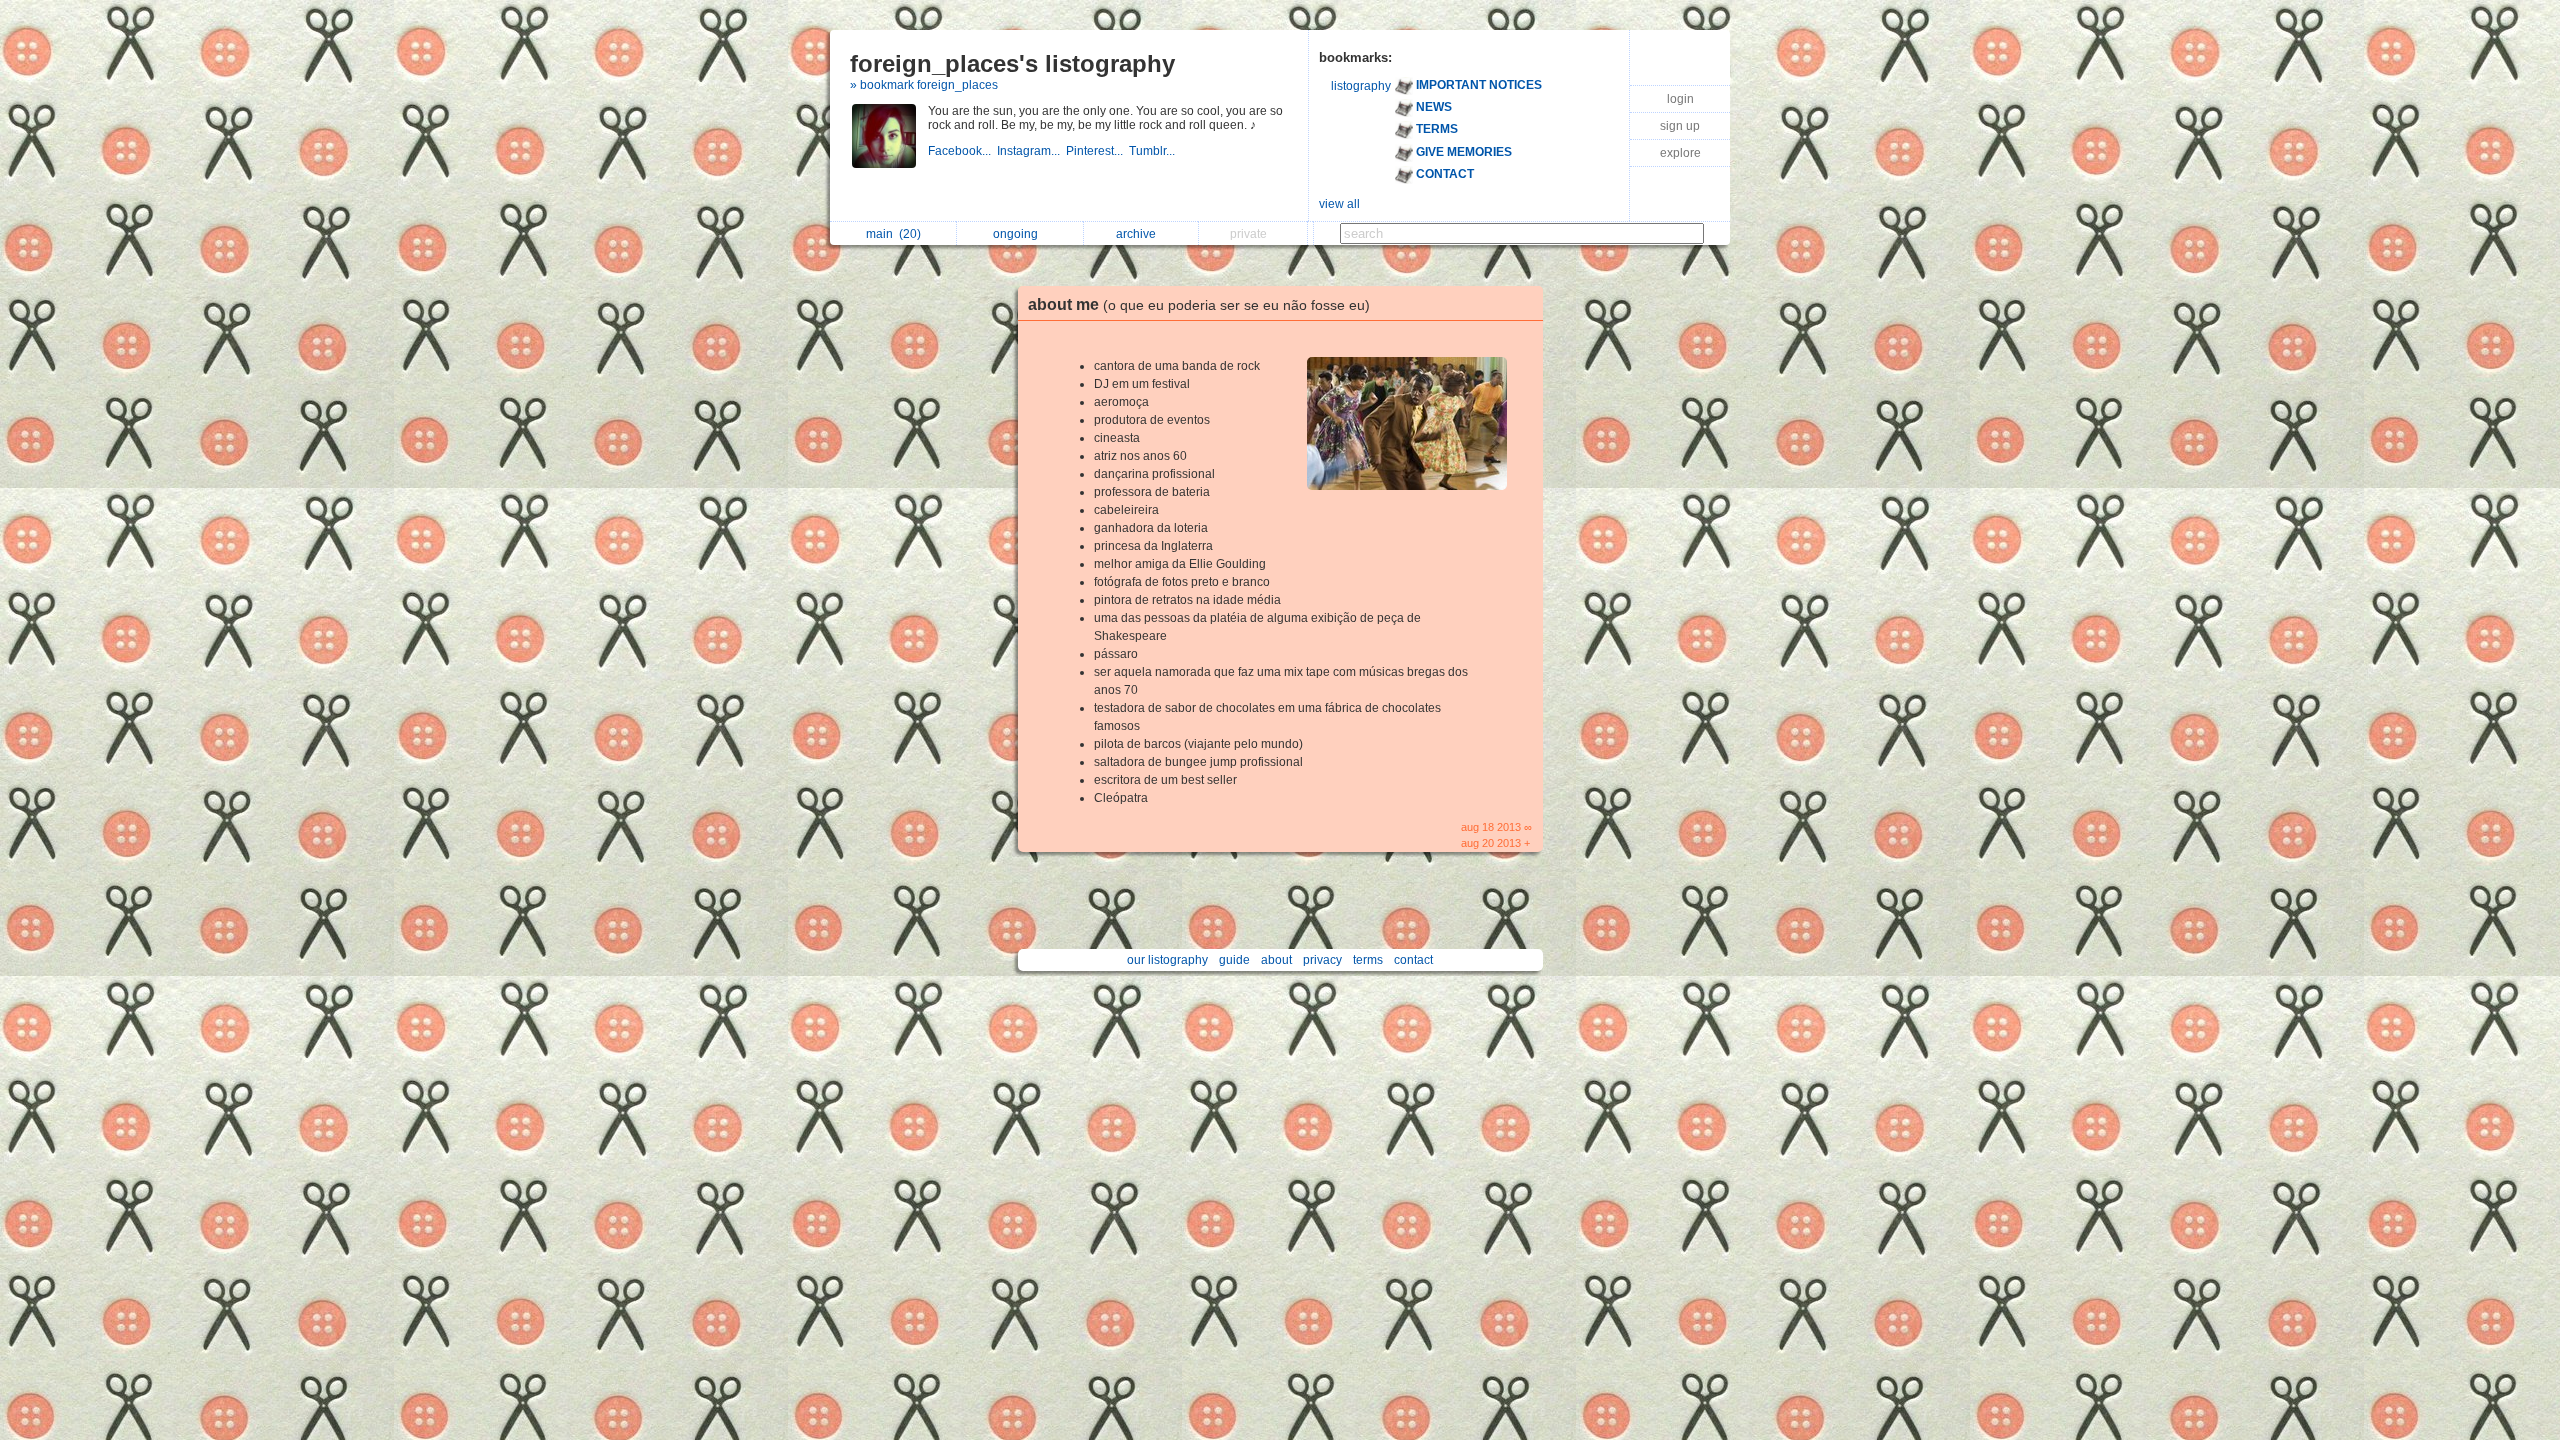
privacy (1322, 960)
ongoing (1018, 234)
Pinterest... (1097, 151)
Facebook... (962, 151)
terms (1368, 960)
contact (1413, 960)
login (1680, 99)
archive (1139, 234)
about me (1199, 304)
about (1276, 960)
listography (1361, 86)
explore (1680, 153)
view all (1339, 204)
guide (1234, 960)
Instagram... (1031, 151)
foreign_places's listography (1012, 63)
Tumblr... (1153, 151)
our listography (1167, 960)
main (893, 234)
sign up (1680, 126)
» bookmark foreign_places (924, 85)
